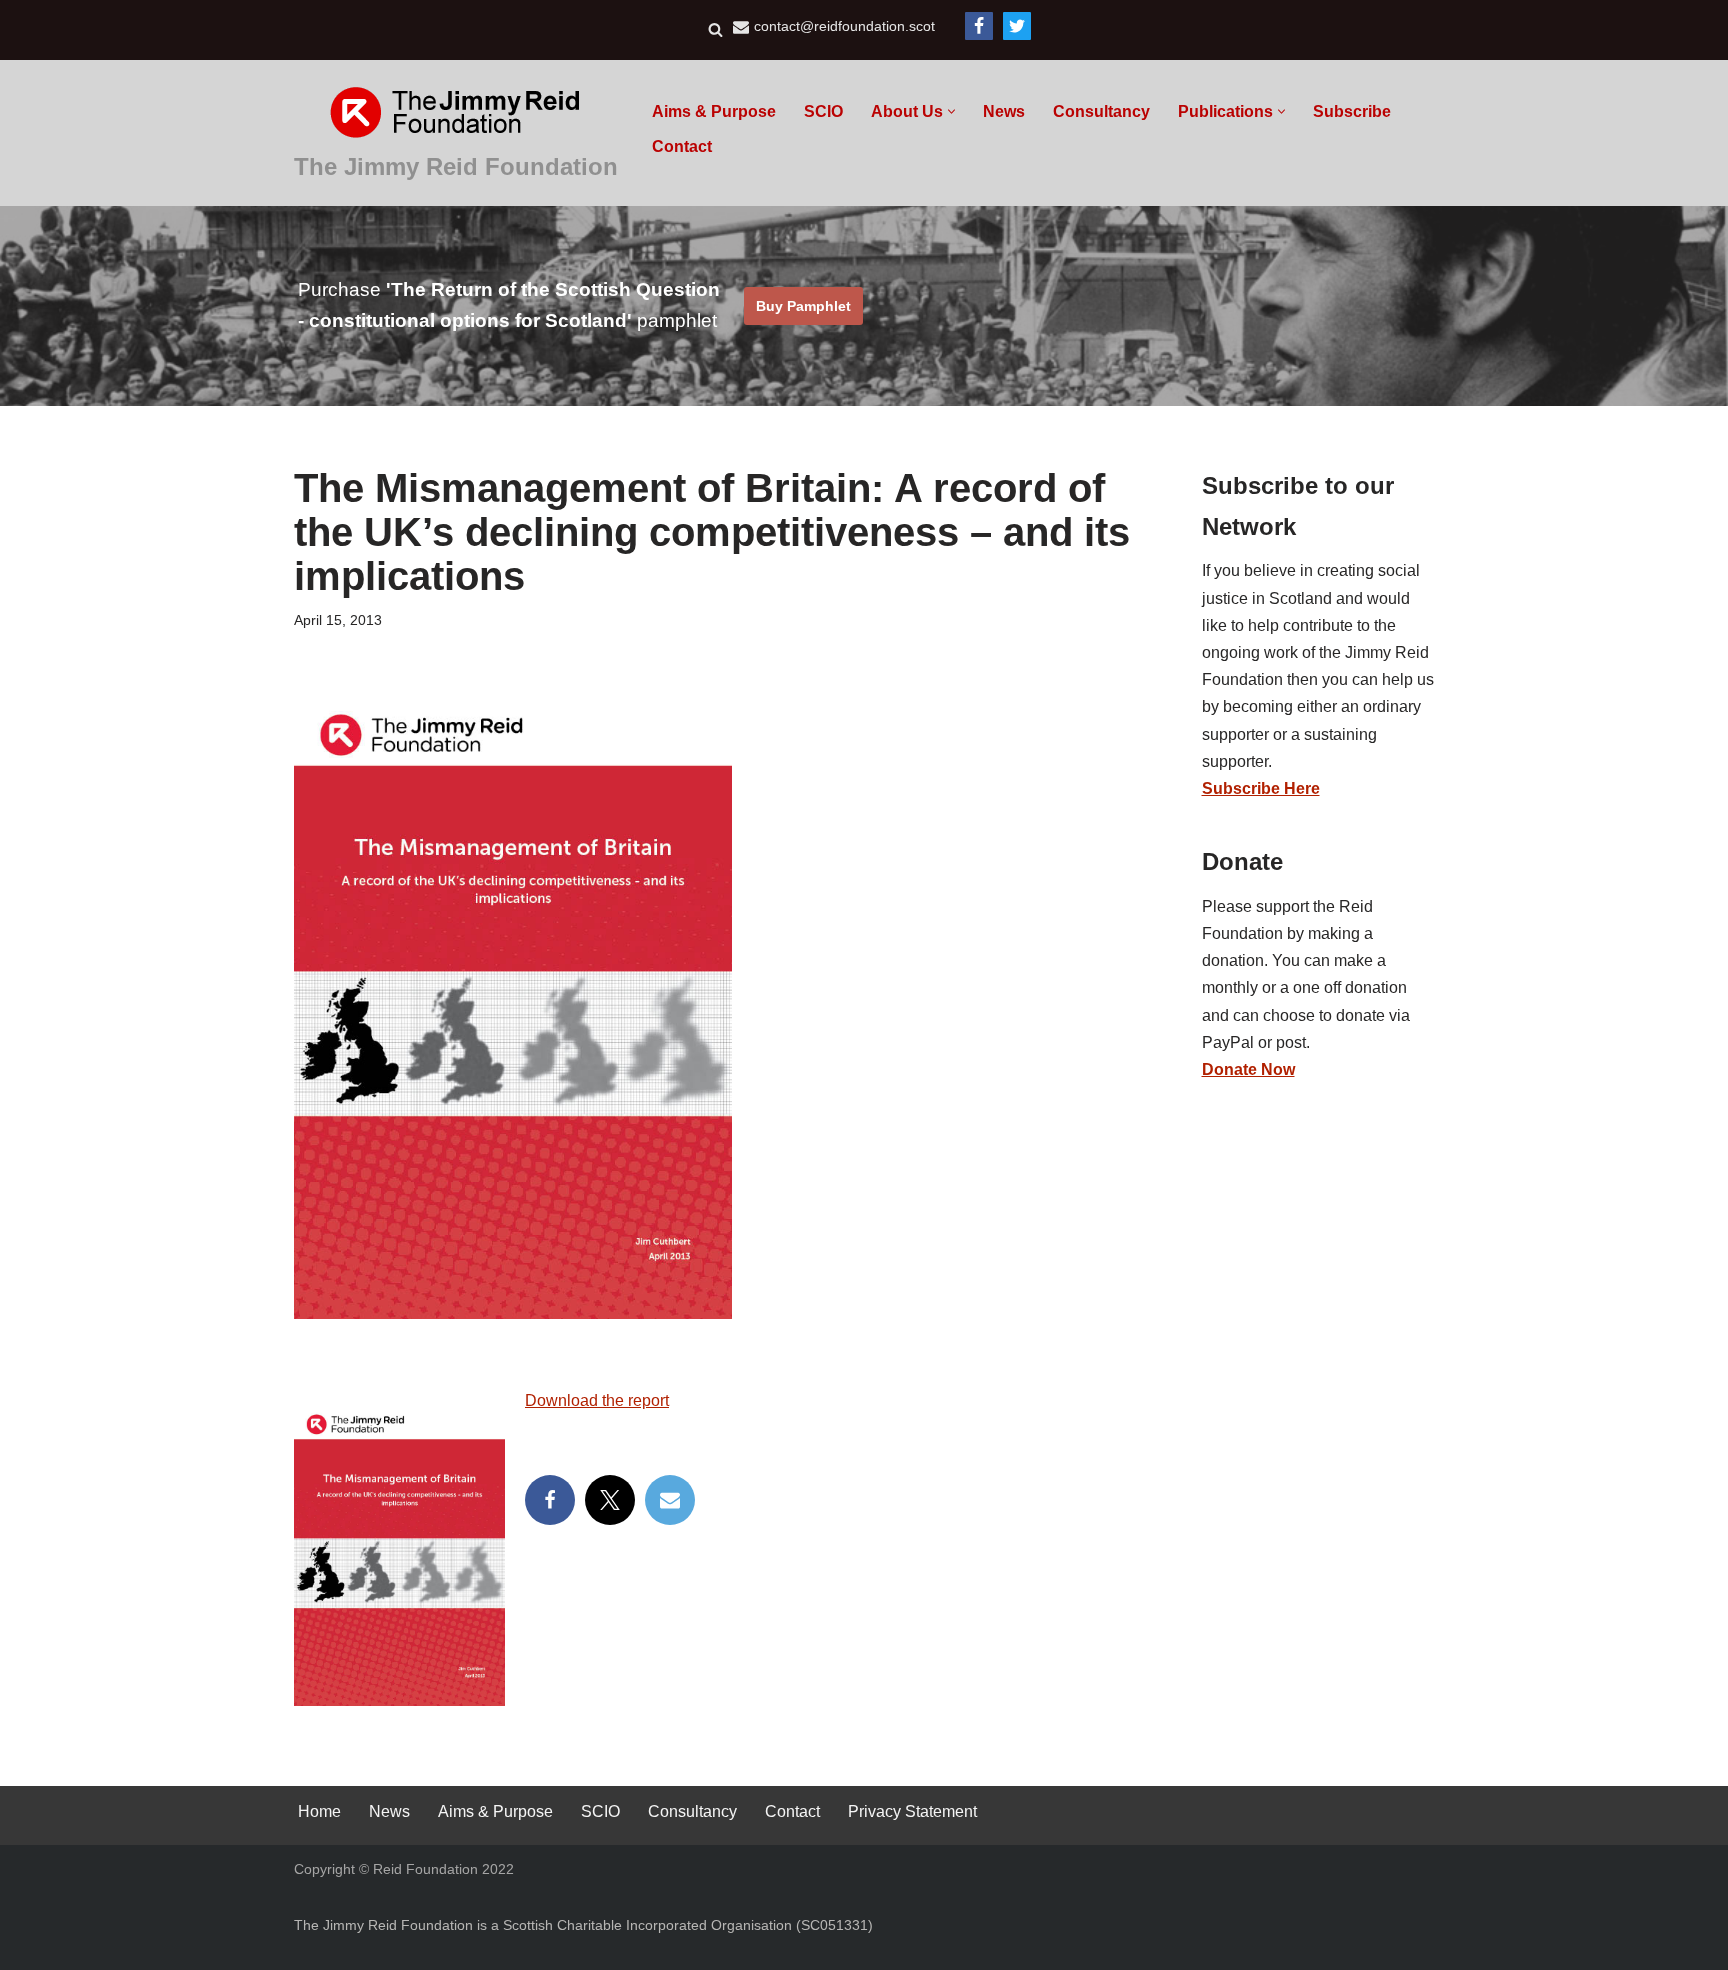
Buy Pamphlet (803, 306)
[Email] (670, 1500)
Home (319, 1811)
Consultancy (1101, 111)
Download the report (597, 1400)
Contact (682, 146)
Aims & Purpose (714, 111)
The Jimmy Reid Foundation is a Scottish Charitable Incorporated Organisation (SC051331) (583, 1925)
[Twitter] (1017, 26)
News (1004, 111)
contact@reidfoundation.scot (844, 26)
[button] (951, 111)
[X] (610, 1500)
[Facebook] (979, 26)
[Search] (715, 29)
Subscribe (1352, 111)
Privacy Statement (912, 1811)
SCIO (823, 111)
